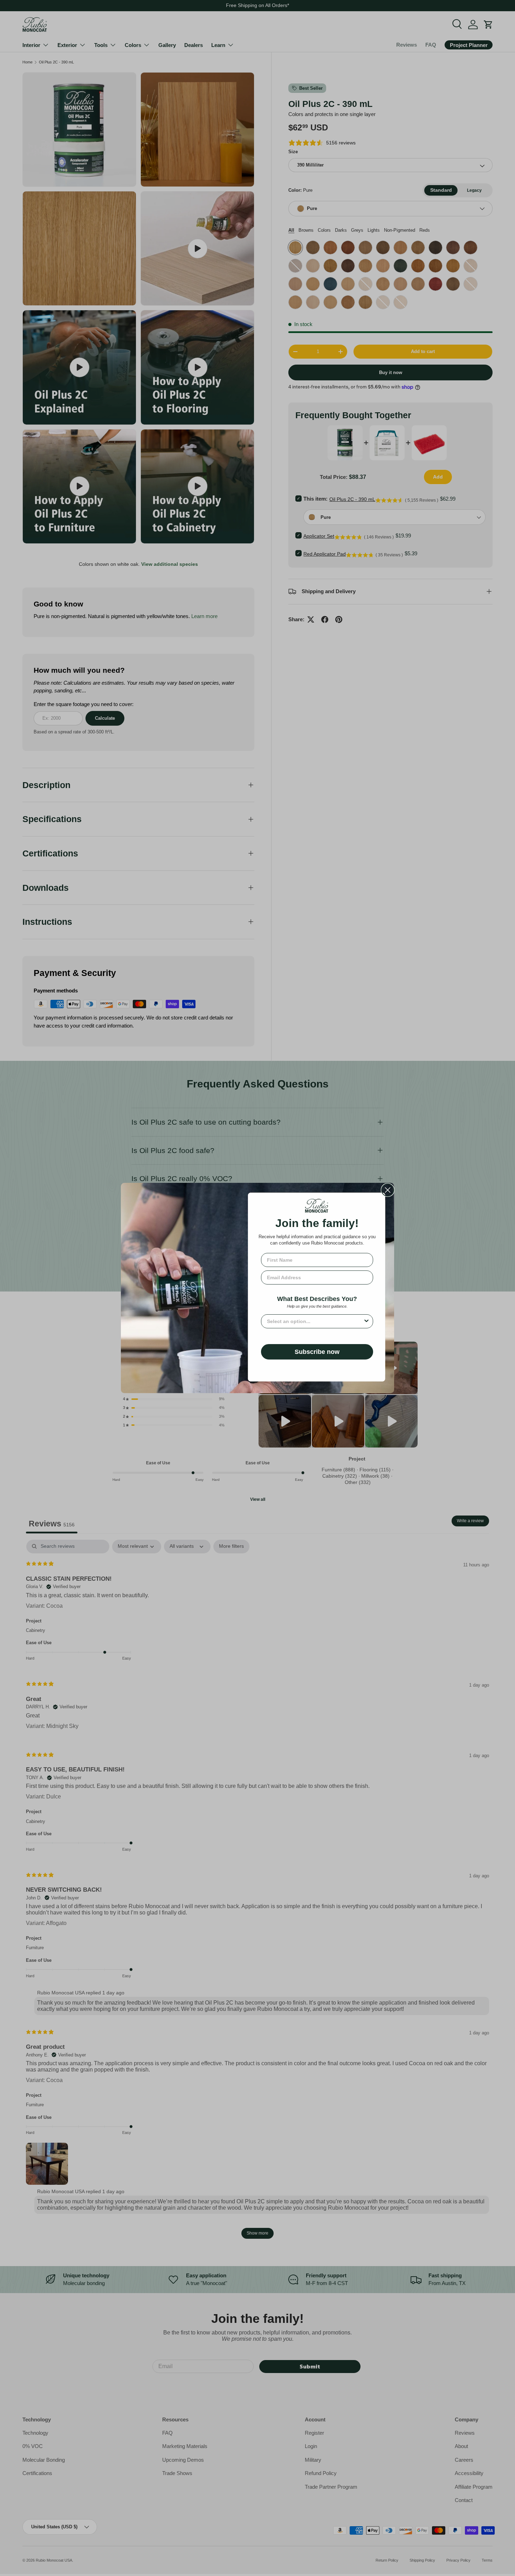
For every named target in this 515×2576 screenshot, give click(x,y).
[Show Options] (366, 1321)
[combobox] (315, 1321)
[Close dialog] (388, 1190)
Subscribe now (317, 1352)
